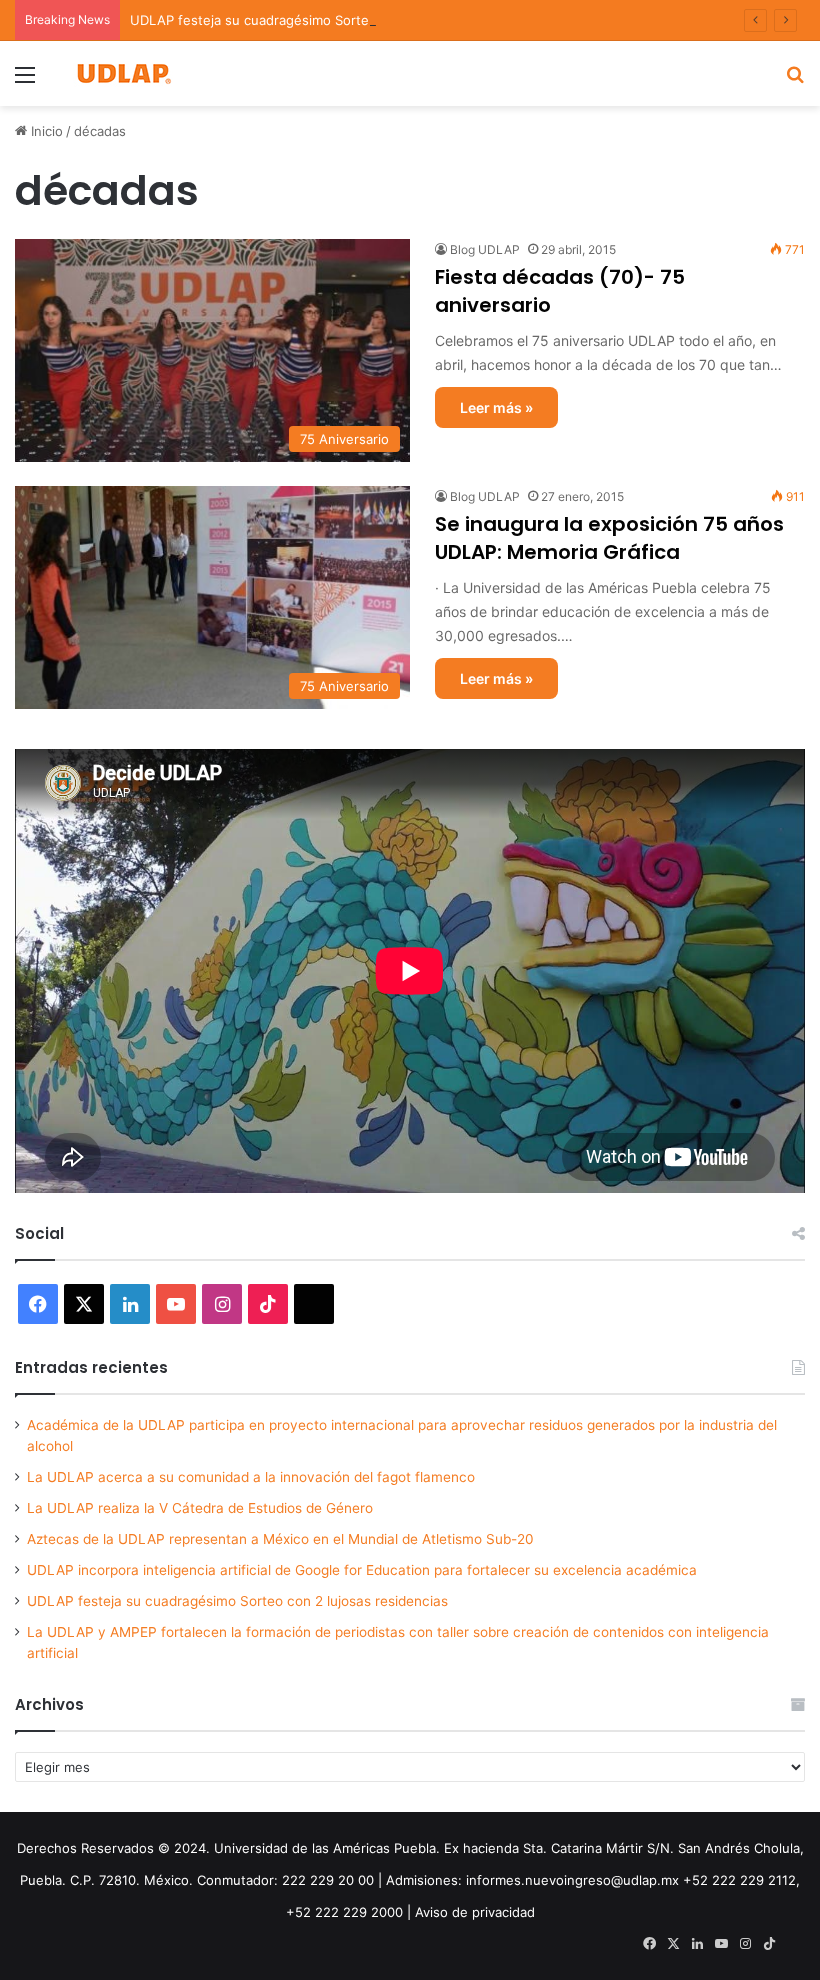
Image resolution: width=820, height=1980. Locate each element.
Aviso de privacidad (475, 1912)
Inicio (45, 131)
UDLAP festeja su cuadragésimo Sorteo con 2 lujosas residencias (334, 20)
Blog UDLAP (485, 249)
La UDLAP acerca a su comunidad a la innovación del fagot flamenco (251, 1477)
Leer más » (496, 407)
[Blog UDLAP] (123, 73)
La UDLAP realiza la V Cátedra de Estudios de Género (200, 1508)
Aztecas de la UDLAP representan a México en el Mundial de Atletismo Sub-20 (280, 1539)
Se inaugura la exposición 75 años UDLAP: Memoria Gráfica (609, 538)
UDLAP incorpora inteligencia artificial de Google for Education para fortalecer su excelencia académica (362, 1570)
